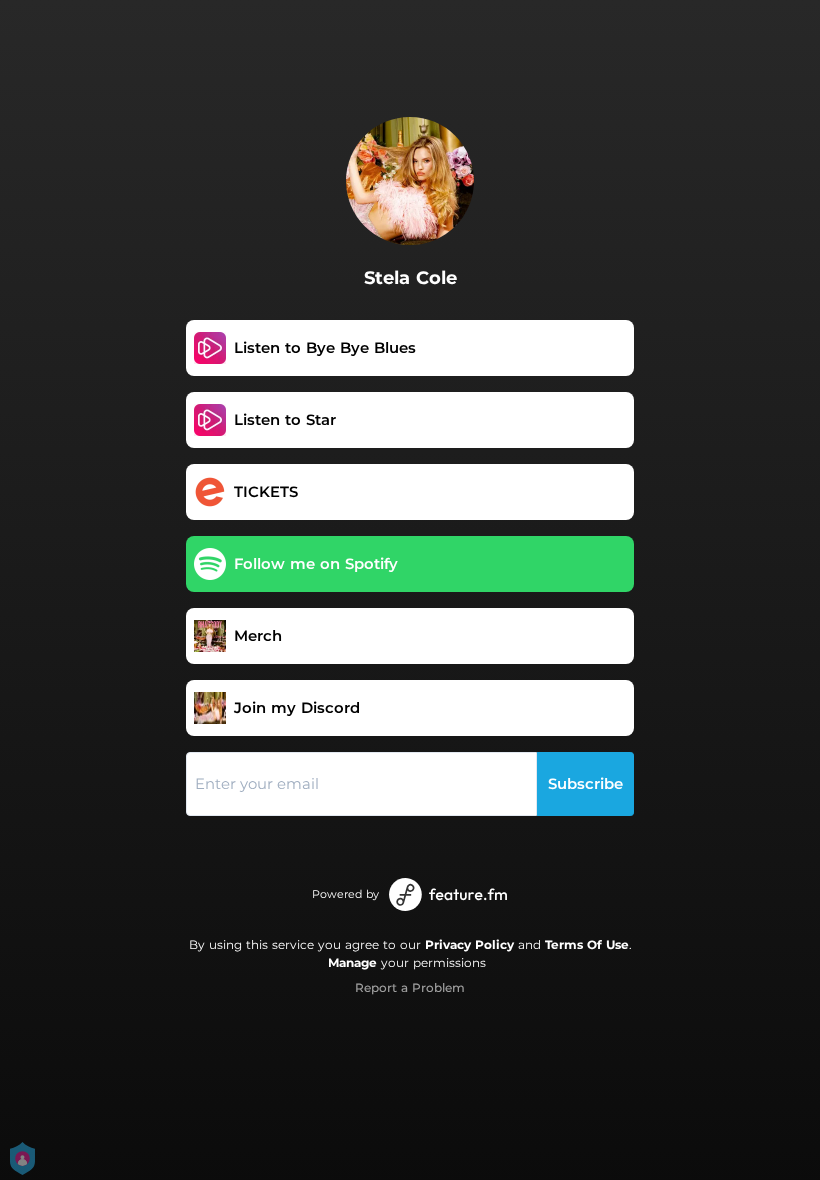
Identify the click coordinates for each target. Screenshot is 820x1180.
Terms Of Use (587, 944)
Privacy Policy (469, 944)
